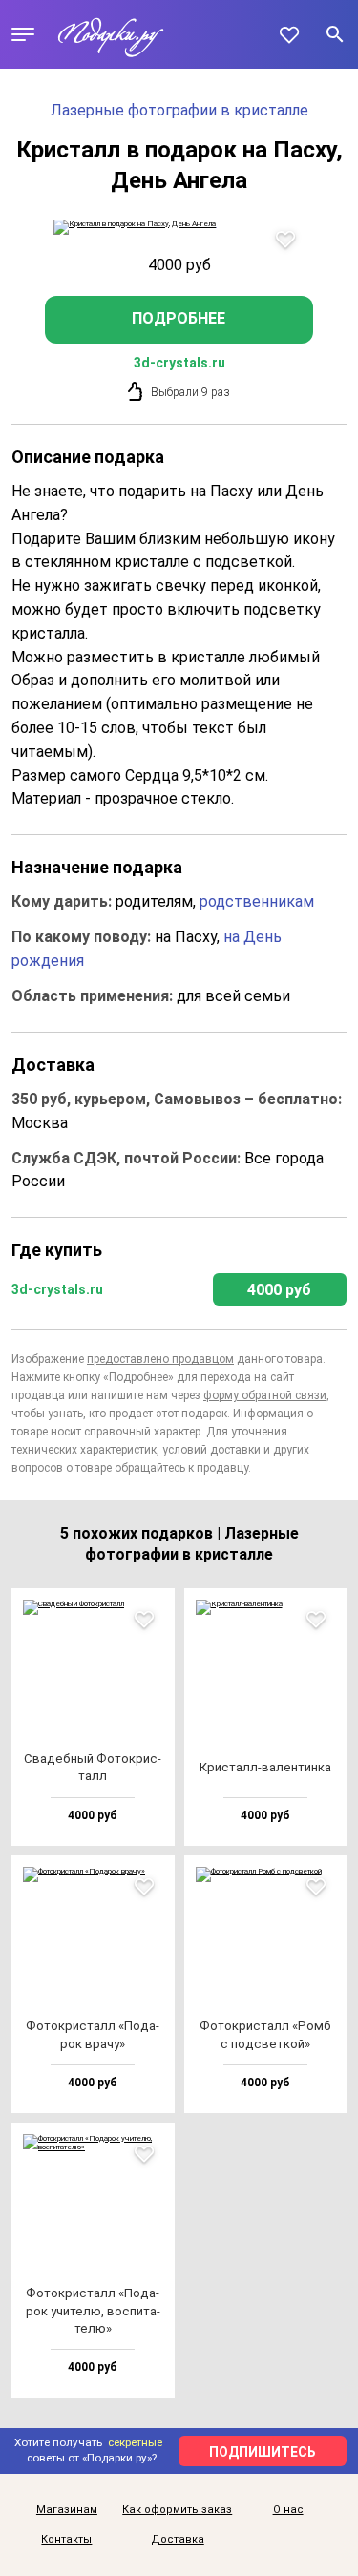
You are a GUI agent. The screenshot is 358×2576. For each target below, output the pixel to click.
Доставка (178, 2540)
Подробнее (179, 318)
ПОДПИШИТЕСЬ (263, 2452)
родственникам (257, 901)
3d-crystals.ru (179, 363)
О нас (288, 2510)
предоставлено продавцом (160, 1359)
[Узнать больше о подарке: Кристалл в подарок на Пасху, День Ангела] (179, 227)
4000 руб (279, 1290)
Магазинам (67, 2510)
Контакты (66, 2540)
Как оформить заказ (177, 2510)
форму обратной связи (265, 1395)
